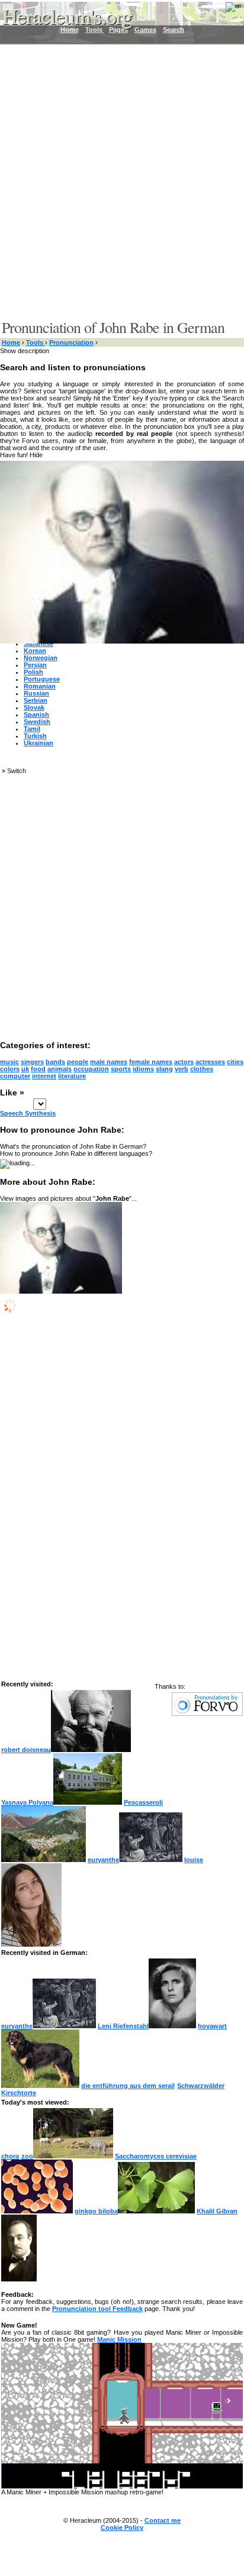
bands (55, 1062)
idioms (143, 1069)
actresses (210, 1062)
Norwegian (41, 658)
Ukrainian (38, 743)
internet (44, 1076)
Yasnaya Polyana (27, 1802)
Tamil (32, 729)
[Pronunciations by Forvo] (207, 1714)
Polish (33, 672)
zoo (27, 2156)
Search (174, 30)
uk (25, 1069)
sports (121, 1069)
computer (15, 1076)
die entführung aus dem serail (128, 2086)
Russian (36, 693)
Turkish (35, 736)
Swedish (37, 722)
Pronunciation (71, 342)
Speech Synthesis (28, 1113)
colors (10, 1069)
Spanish (36, 715)
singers (32, 1062)
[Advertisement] (122, 181)
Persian (35, 665)
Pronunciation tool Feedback (97, 2309)
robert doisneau (26, 1750)
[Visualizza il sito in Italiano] (226, 11)
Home (11, 342)
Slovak (34, 707)
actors (184, 1062)
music (9, 1062)
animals (60, 1069)
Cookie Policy (122, 2527)
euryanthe (103, 1860)
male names (109, 1062)
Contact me (163, 2520)
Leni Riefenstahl (123, 2026)
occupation (91, 1069)
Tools (36, 342)
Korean (35, 651)
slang (164, 1069)
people (78, 1062)
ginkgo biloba (96, 2211)
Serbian (36, 700)
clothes (202, 1069)
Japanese (38, 644)
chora (10, 2156)
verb (182, 1069)
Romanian (40, 686)
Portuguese (42, 679)
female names (151, 1062)
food (38, 1069)
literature (72, 1076)
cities (235, 1062)
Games (145, 30)
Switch (17, 771)
